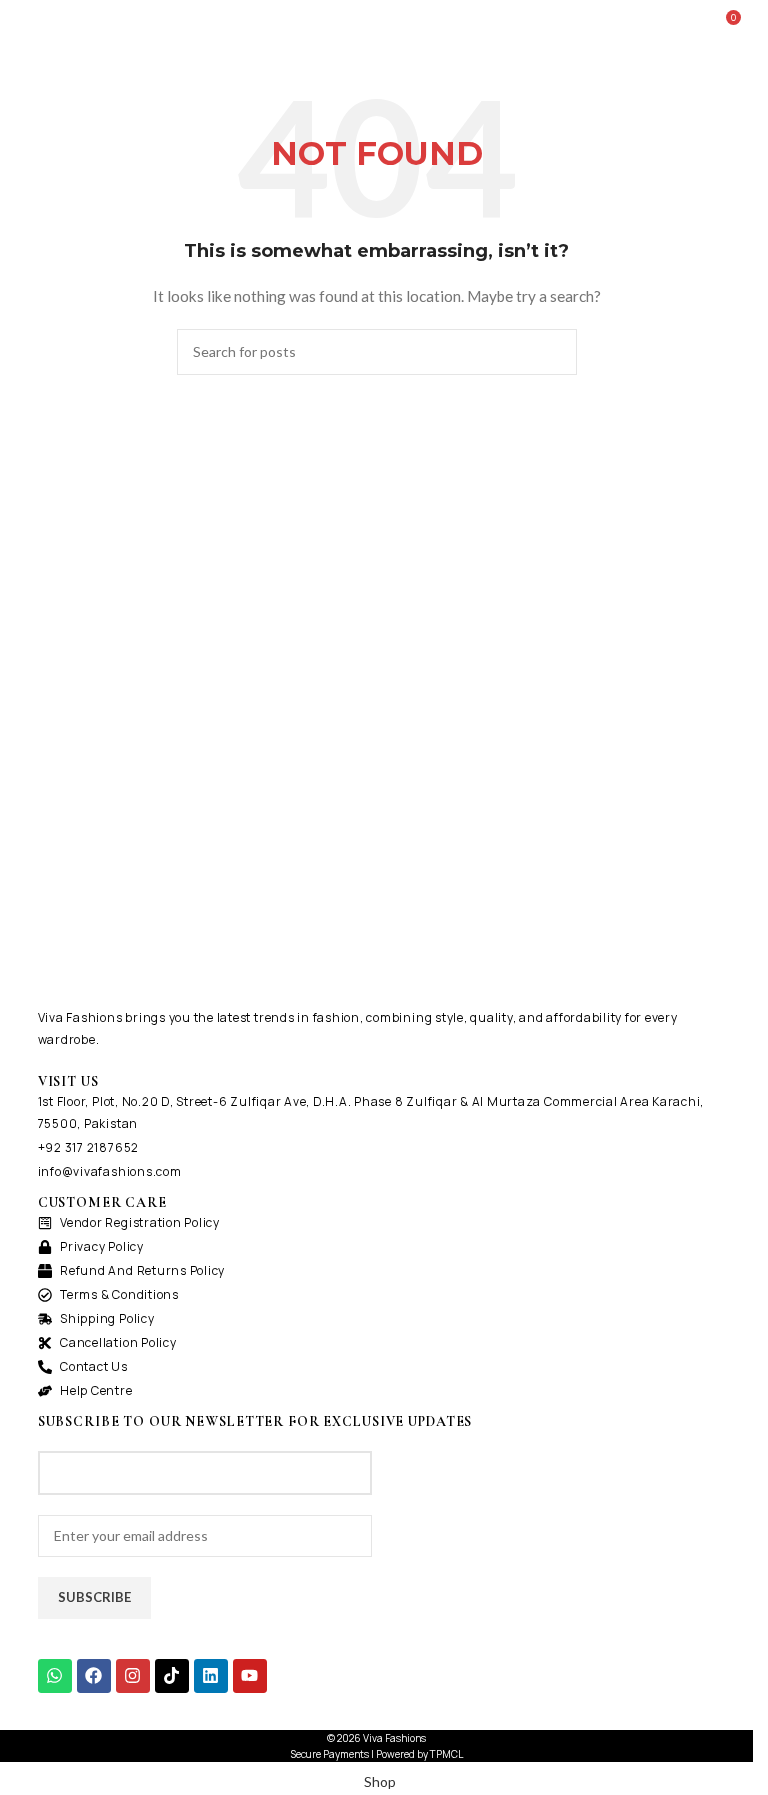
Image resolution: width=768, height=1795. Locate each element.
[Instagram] (133, 1676)
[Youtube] (250, 1676)
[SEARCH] (554, 352)
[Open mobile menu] (23, 25)
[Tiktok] (172, 1676)
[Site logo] (376, 23)
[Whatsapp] (55, 1676)
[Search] (696, 25)
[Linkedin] (211, 1676)
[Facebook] (94, 1676)
